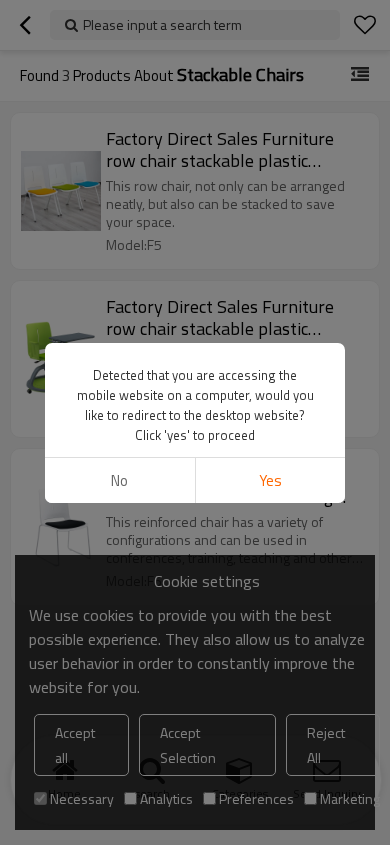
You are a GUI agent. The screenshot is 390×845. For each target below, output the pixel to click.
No (119, 480)
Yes (270, 480)
